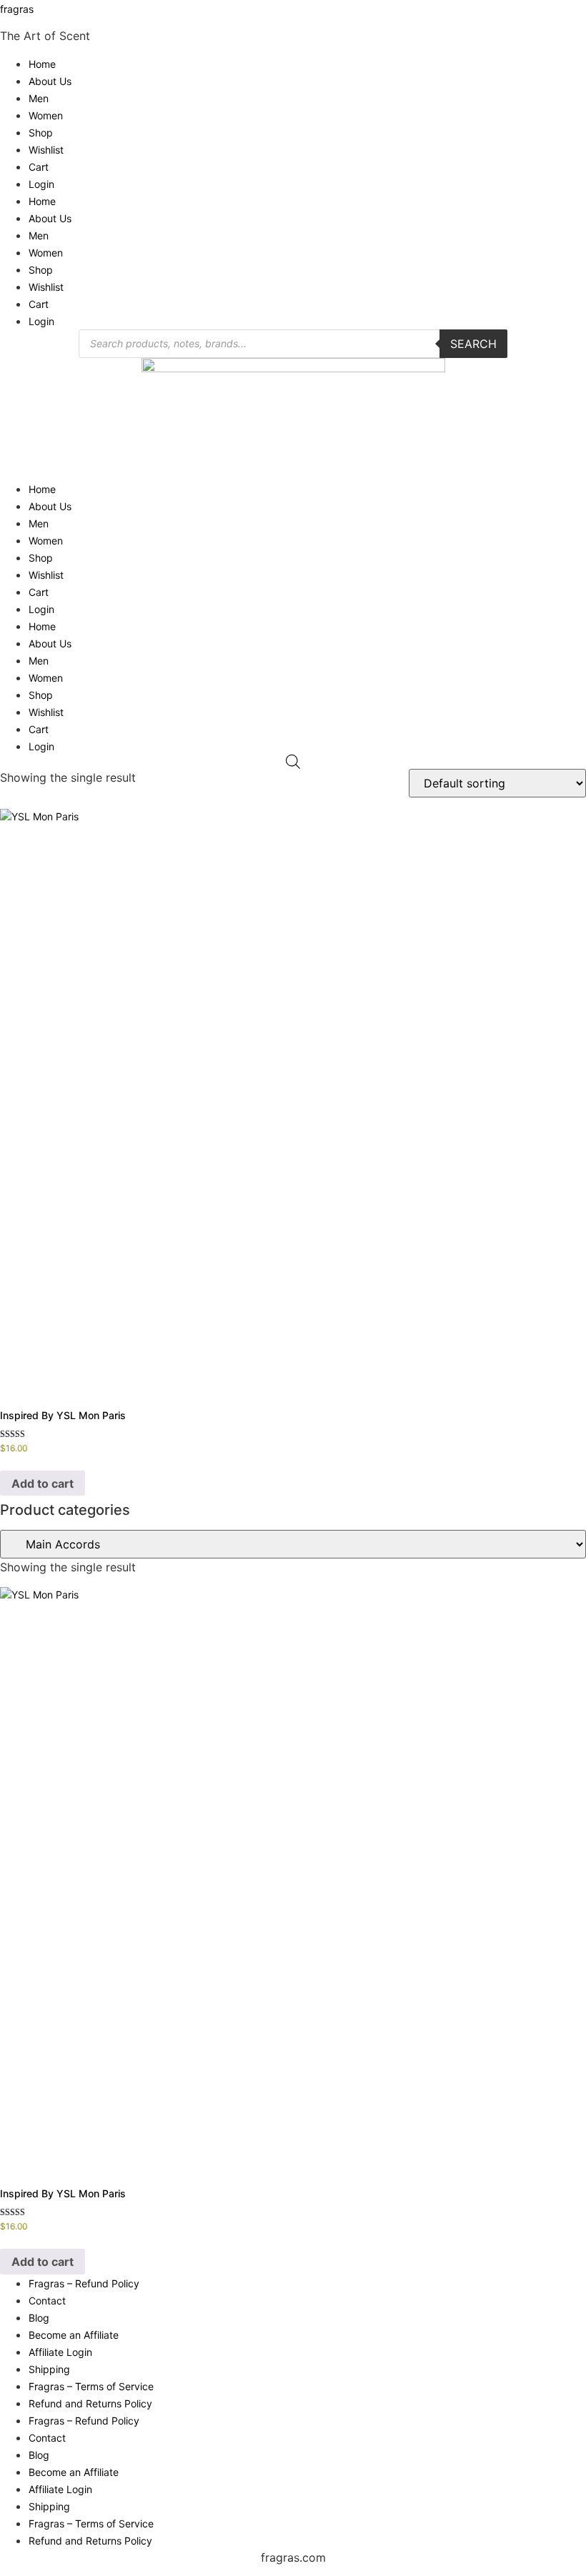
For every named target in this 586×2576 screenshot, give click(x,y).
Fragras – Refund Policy (84, 2283)
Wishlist (46, 150)
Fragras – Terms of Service (91, 2386)
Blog (39, 2318)
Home (42, 64)
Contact (47, 2301)
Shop (41, 133)
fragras (17, 9)
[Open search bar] (293, 762)
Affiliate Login (60, 2352)
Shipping (49, 2369)
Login (41, 184)
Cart (39, 167)
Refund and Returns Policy (90, 2403)
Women (46, 115)
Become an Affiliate (74, 2335)
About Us (50, 81)
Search (473, 344)
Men (39, 98)
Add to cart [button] (43, 1483)
